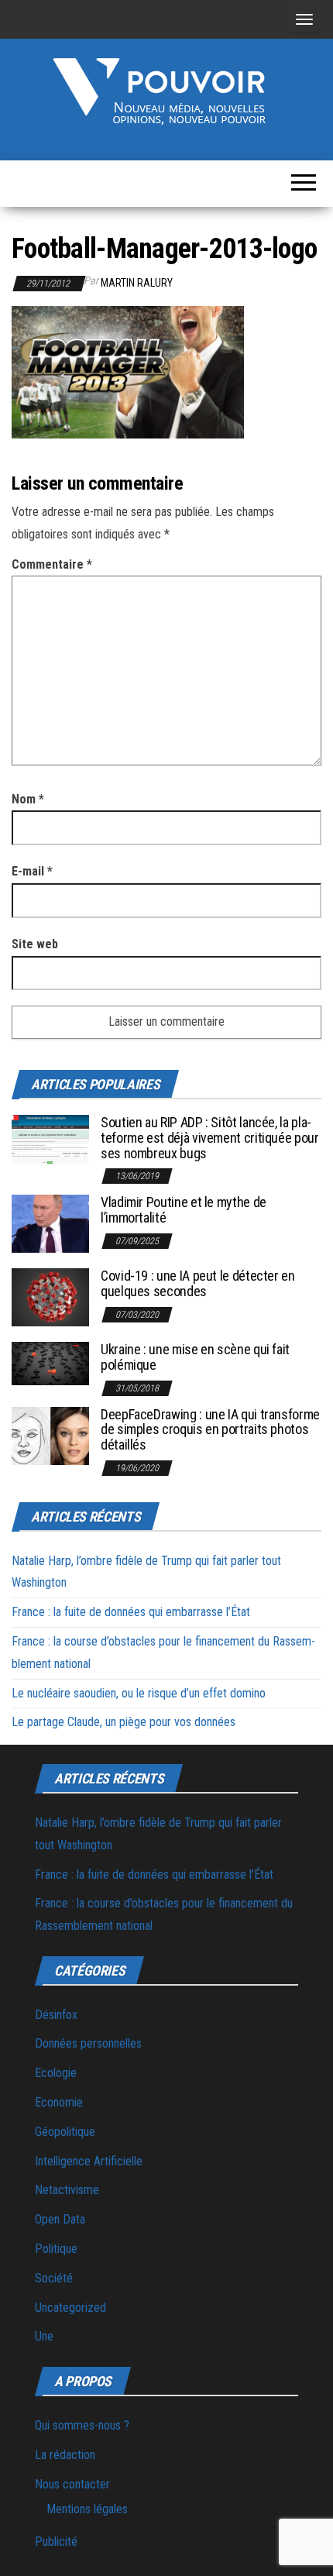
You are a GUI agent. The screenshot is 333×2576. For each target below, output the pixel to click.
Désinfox (56, 2015)
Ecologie (56, 2073)
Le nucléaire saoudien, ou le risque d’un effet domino (139, 1693)
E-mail (32, 871)
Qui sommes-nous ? (82, 2425)
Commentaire (52, 564)
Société (54, 2278)
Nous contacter (72, 2484)
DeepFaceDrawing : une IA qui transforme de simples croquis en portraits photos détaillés (210, 1430)
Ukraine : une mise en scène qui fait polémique (195, 1357)
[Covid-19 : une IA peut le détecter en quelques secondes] (50, 1297)
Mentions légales (87, 2509)
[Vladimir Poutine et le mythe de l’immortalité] (50, 1223)
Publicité (56, 2542)
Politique (56, 2249)
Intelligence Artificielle (89, 2161)
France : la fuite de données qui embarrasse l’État (131, 1612)
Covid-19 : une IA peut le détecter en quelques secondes (198, 1283)
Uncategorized (70, 2308)
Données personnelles (88, 2043)
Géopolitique (65, 2132)
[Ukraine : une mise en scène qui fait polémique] (50, 1363)
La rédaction (65, 2455)
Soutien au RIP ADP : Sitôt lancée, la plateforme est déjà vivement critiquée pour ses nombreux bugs (210, 1138)
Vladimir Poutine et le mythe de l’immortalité (184, 1210)
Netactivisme (67, 2190)
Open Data (60, 2219)
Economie (59, 2102)
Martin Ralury (137, 283)
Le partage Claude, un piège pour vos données (124, 1722)
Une (44, 2336)
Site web (35, 944)
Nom (28, 799)
